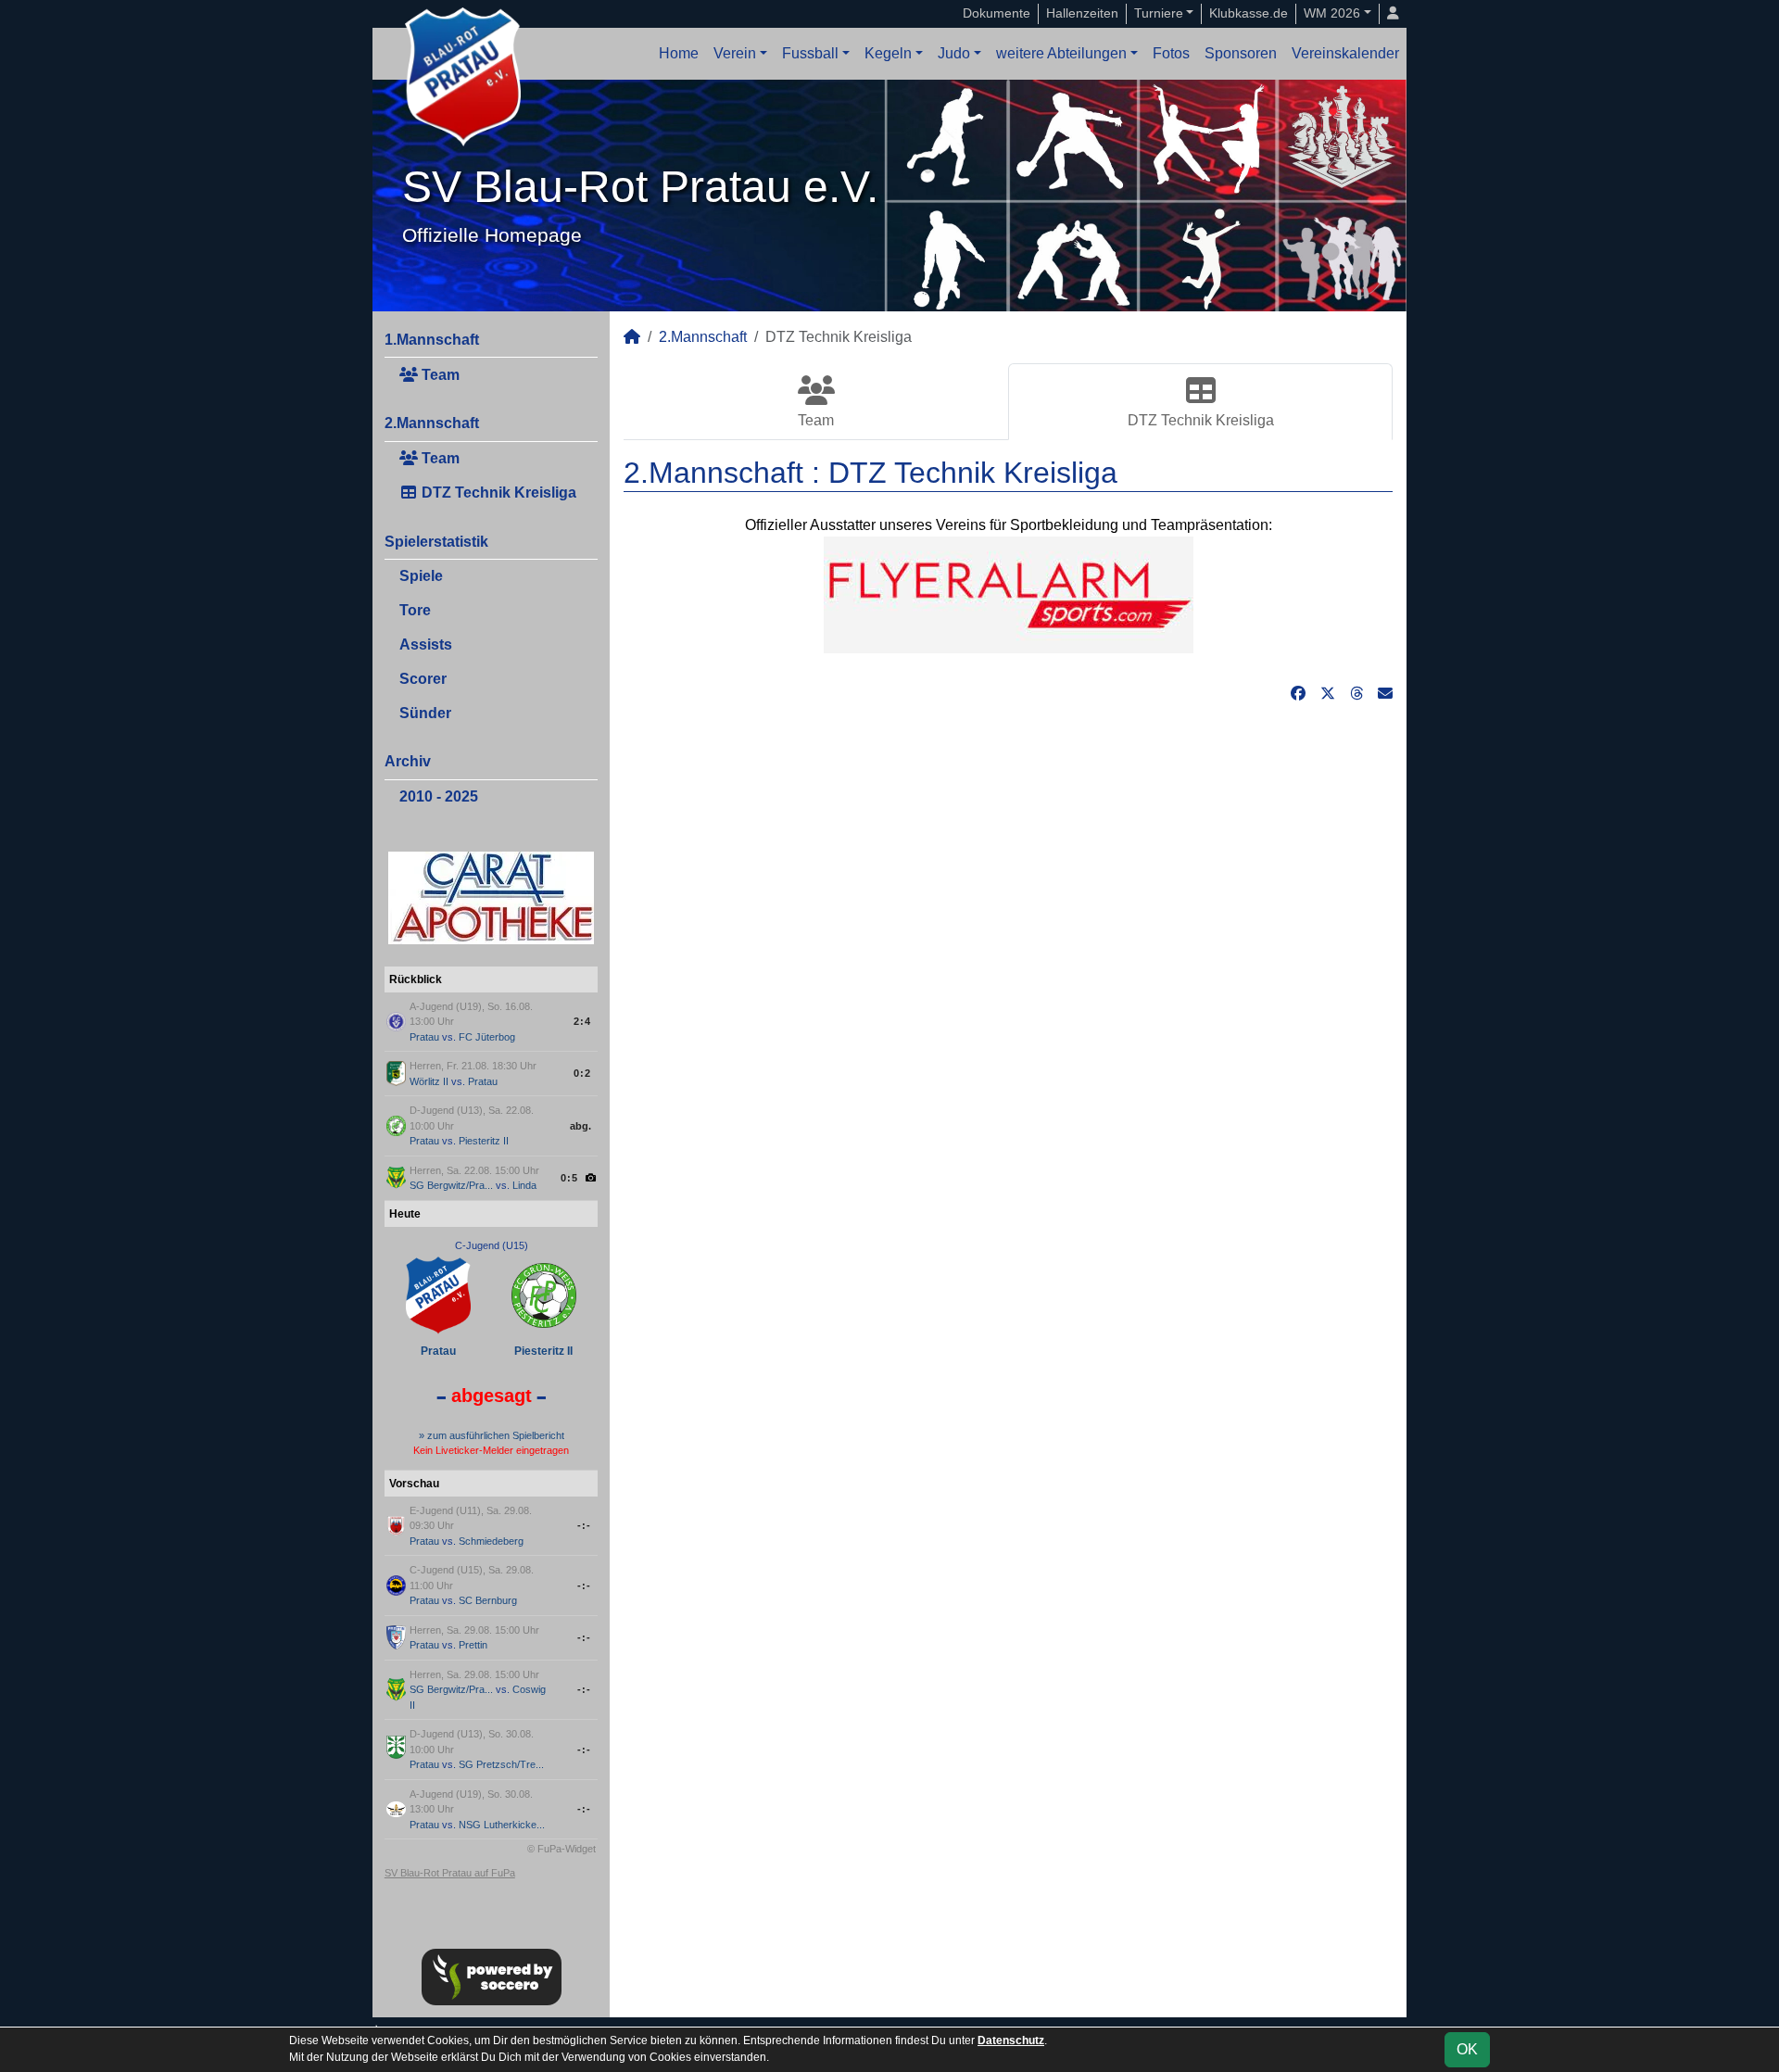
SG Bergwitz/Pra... (451, 1185)
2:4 (582, 1021)
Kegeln (888, 53)
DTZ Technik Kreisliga (497, 493)
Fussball (810, 53)
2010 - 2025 (439, 796)
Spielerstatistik (436, 542)
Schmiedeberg (491, 1541)
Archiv (408, 761)
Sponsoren (1241, 53)
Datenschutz (1011, 2040)
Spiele (421, 576)
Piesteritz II (484, 1141)
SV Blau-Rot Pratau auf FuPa (450, 1873)
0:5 (569, 1178)
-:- (584, 1525)
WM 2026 (1332, 13)
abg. (580, 1126)
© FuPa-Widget (561, 1849)
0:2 (582, 1073)
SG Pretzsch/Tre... (501, 1764)
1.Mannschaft (432, 340)
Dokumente (997, 13)
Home (679, 53)
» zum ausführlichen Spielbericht (492, 1435)
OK (1467, 2049)
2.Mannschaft (432, 423)
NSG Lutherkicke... (502, 1825)
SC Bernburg (488, 1600)
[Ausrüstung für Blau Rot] (1009, 594)
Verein (735, 53)
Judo (954, 53)
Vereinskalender (1345, 53)
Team (439, 375)
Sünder (425, 713)
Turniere (1159, 13)
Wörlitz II (429, 1081)
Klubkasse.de (1249, 13)
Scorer (423, 679)
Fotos (1171, 53)
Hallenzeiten (1082, 13)
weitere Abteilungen (1061, 53)
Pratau (424, 1037)
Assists (426, 644)
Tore (415, 610)
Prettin (473, 1645)
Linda (524, 1185)
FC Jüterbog (487, 1037)
